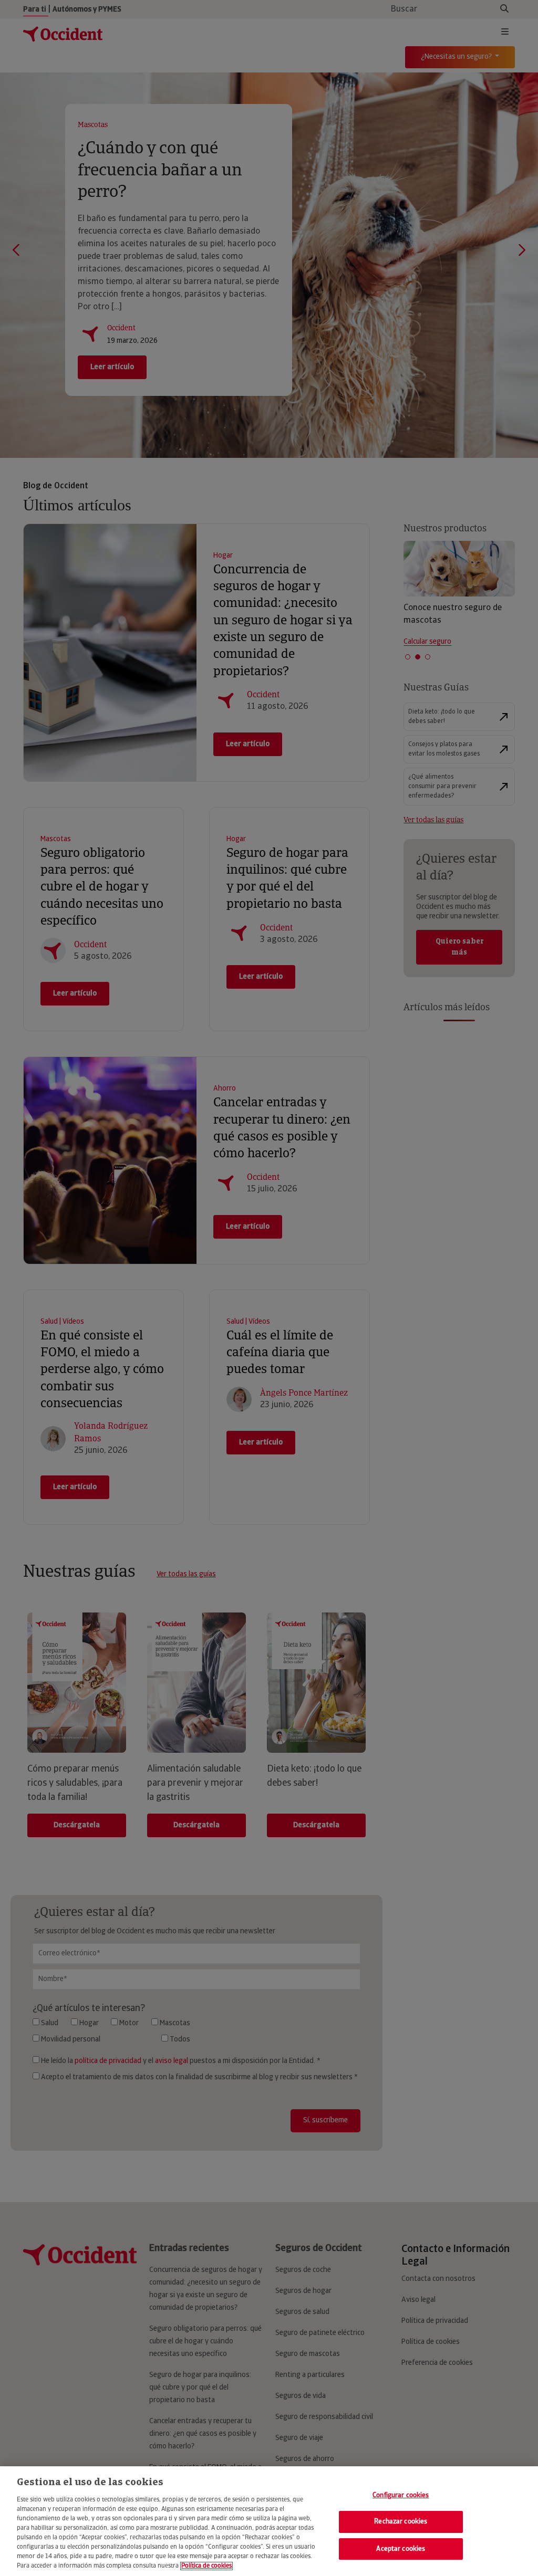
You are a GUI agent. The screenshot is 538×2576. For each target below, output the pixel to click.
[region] (269, 2521)
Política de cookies (206, 2566)
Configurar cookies (401, 2495)
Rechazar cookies (401, 2522)
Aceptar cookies (401, 2549)
